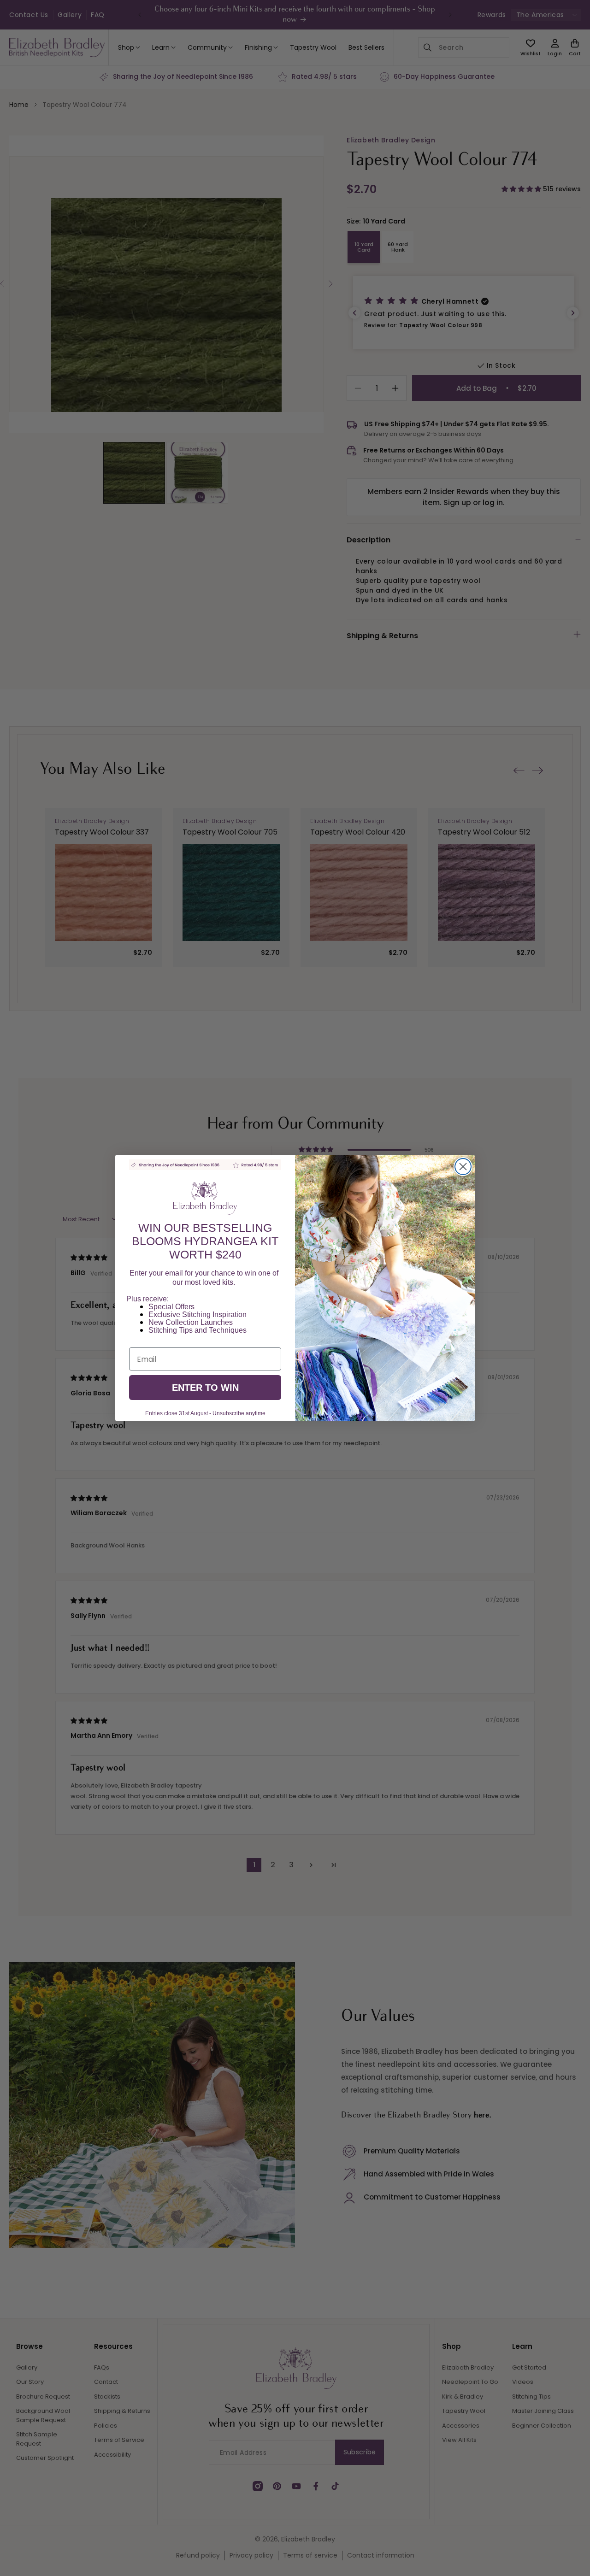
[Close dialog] (463, 1167)
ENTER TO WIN (205, 1388)
